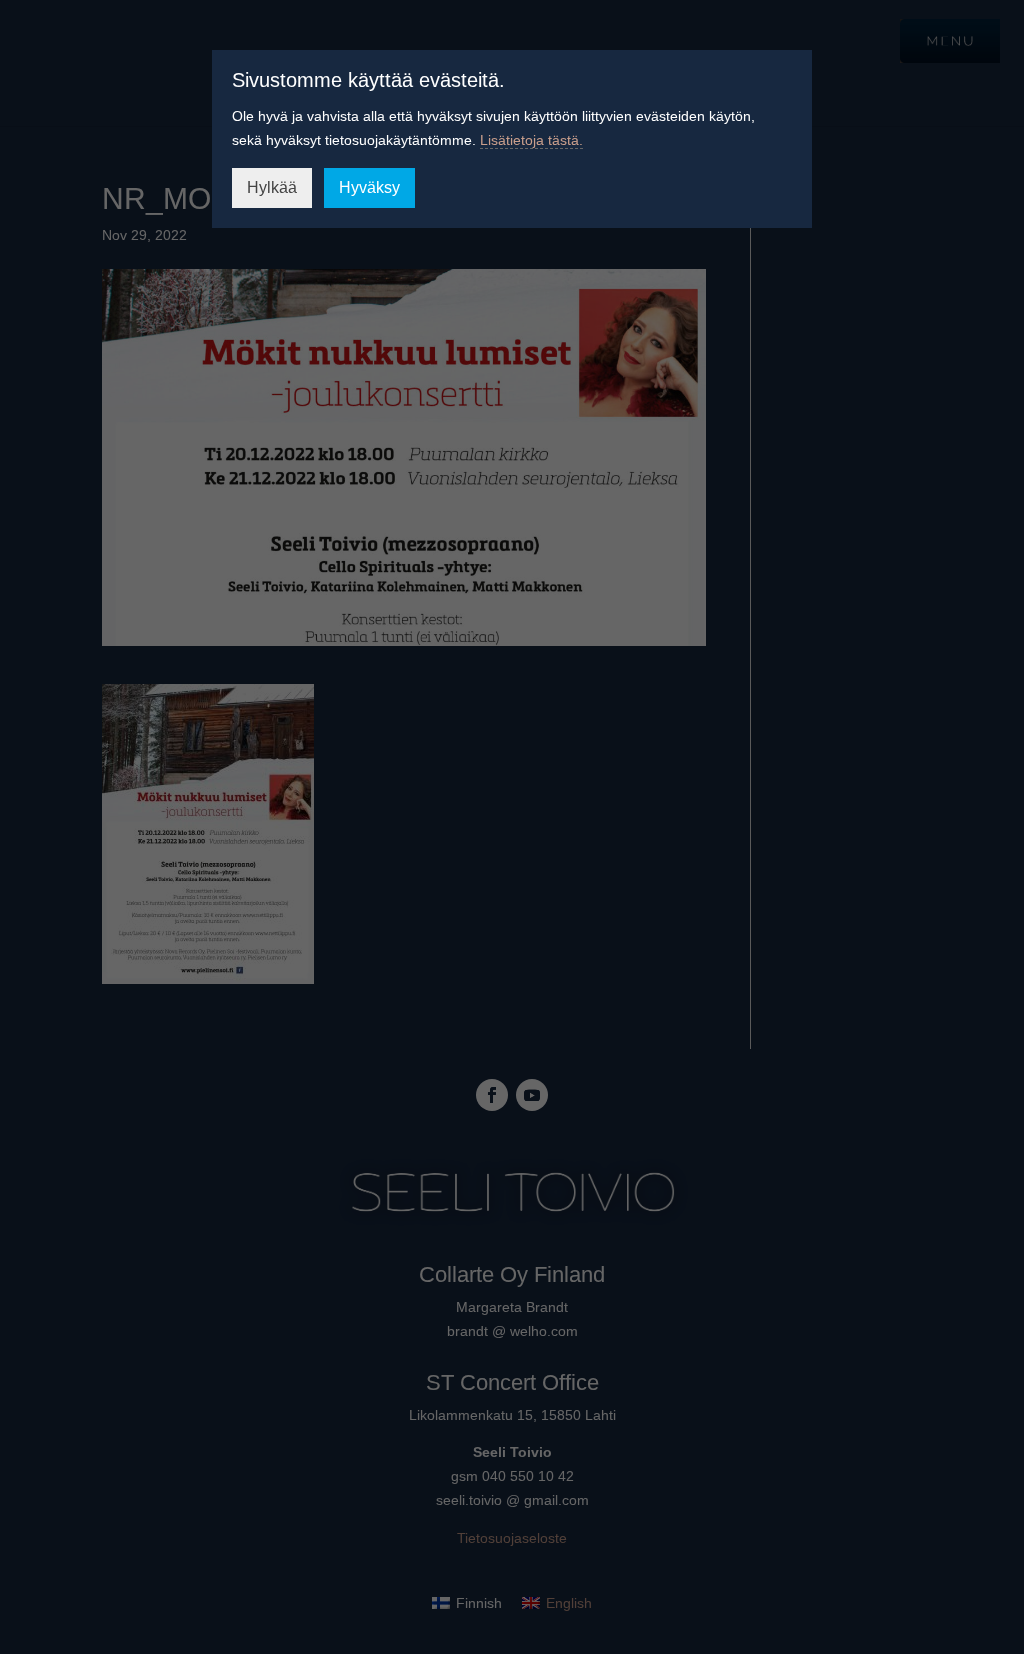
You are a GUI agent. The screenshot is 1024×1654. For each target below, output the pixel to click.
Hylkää (272, 187)
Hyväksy (369, 187)
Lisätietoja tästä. (531, 140)
